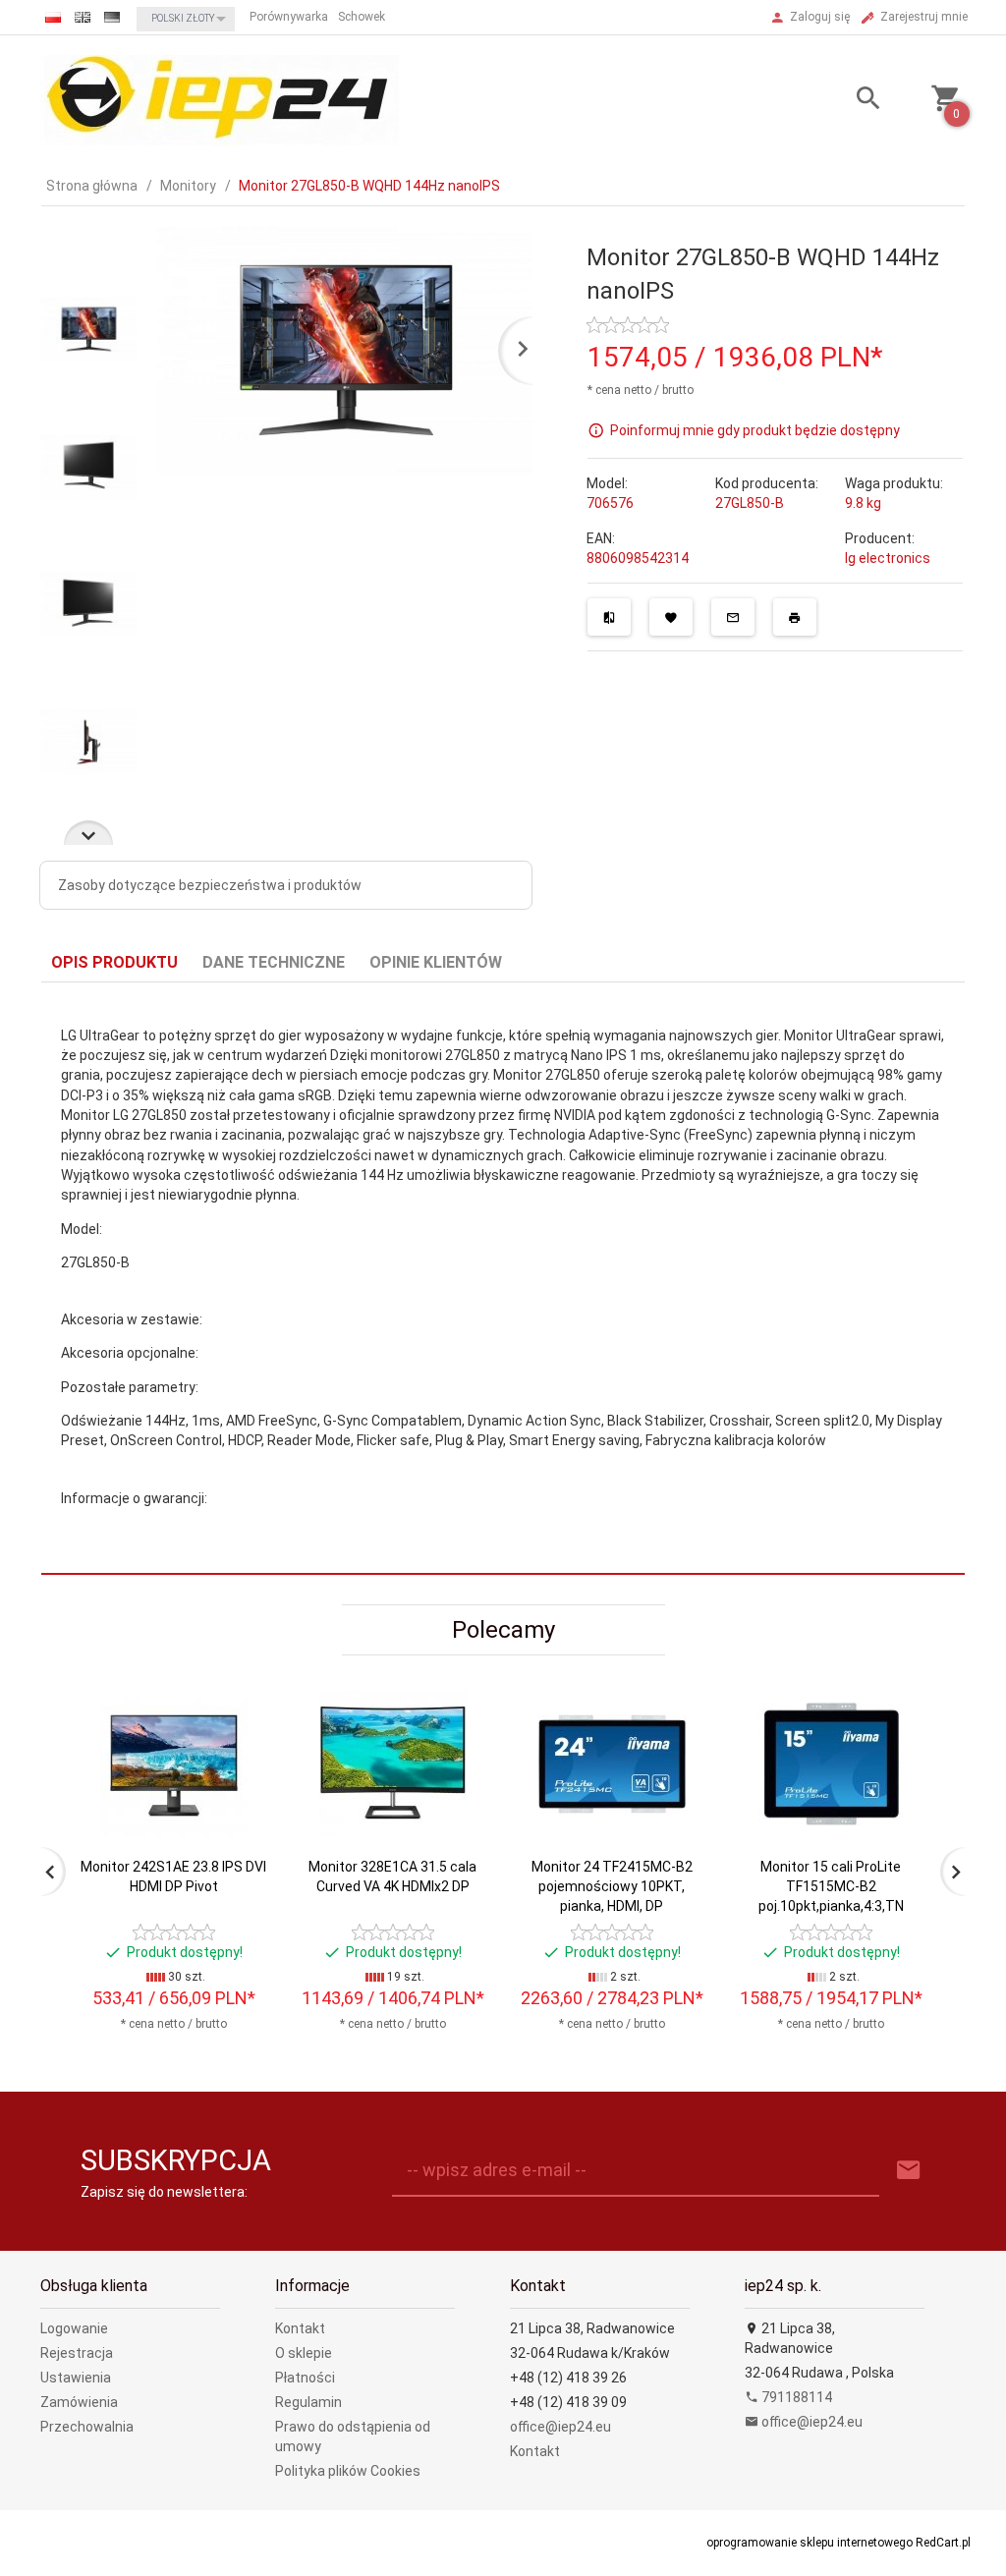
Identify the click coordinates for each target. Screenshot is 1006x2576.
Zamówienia (79, 2402)
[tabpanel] (503, 1279)
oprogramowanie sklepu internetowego (810, 2543)
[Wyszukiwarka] (854, 101)
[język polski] (53, 17)
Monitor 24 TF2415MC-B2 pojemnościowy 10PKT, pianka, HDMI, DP (612, 1886)
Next (88, 833)
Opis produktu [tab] (114, 962)
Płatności (305, 2378)
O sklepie (304, 2353)
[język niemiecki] (112, 17)
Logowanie (74, 2328)
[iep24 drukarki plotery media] (220, 99)
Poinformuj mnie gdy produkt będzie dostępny (755, 429)
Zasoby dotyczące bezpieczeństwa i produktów (210, 885)
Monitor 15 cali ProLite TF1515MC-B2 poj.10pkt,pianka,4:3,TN (831, 1886)
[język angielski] (83, 17)
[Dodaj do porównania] (609, 617)
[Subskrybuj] (909, 2171)
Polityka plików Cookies (348, 2471)
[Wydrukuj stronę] (795, 617)
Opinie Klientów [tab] (436, 962)
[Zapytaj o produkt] (733, 617)
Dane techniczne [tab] (274, 962)
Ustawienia (76, 2378)
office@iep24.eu (560, 2427)
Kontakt (300, 2328)
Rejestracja (77, 2353)
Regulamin (308, 2402)
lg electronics (888, 558)
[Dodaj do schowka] (671, 617)
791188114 (795, 2397)
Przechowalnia (87, 2427)
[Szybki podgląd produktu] (236, 1698)
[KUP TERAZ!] (236, 1846)
